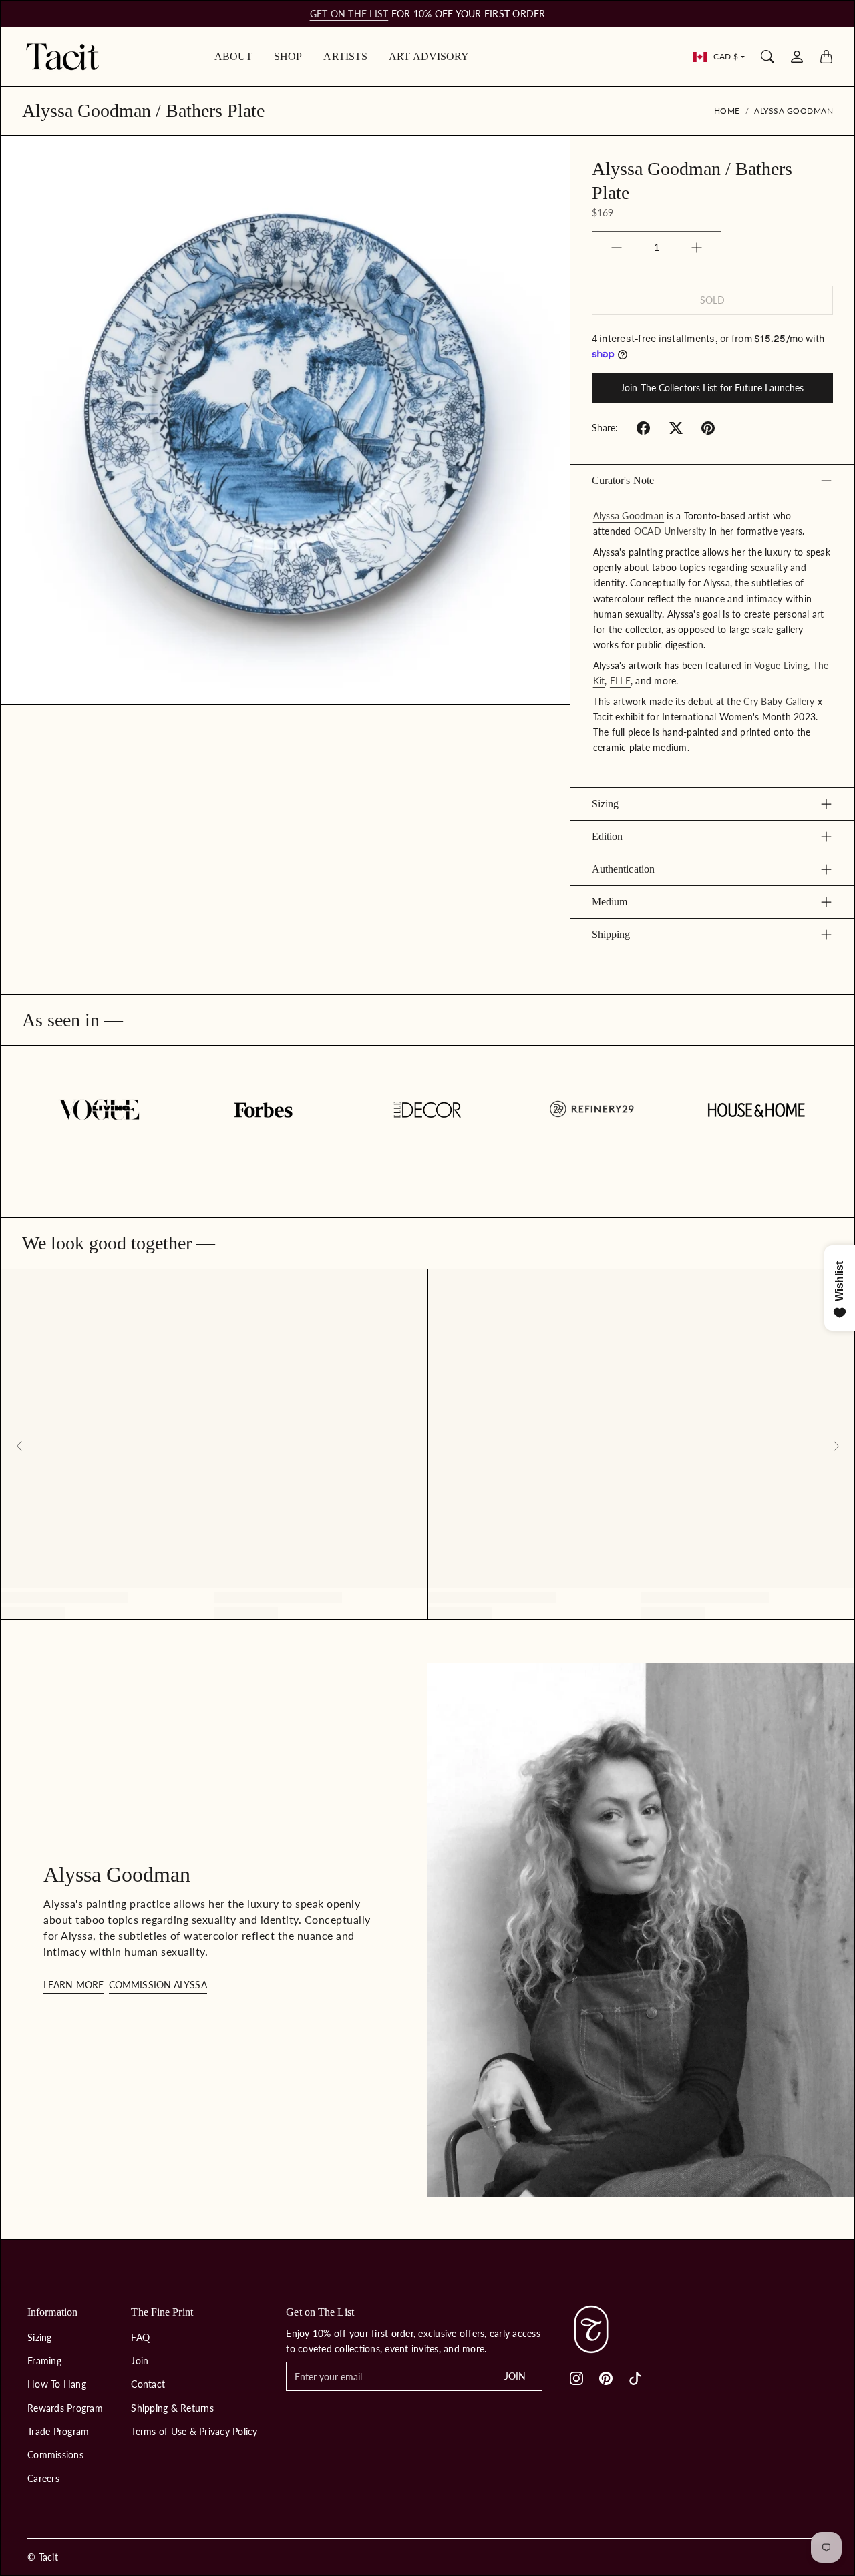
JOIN (515, 2376)
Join (140, 2361)
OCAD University (670, 531)
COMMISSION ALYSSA (158, 1985)
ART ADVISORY (429, 56)
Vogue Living (781, 665)
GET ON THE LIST (349, 14)
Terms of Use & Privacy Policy (194, 2431)
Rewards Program (65, 2408)
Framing (44, 2361)
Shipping (611, 934)
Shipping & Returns (172, 2408)
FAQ (140, 2337)
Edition (608, 836)
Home (727, 111)
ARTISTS (345, 56)
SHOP (288, 56)
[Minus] (617, 248)
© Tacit (43, 2557)
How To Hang (57, 2384)
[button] (643, 428)
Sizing (606, 804)
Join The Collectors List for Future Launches (712, 388)
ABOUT (234, 56)
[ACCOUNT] (797, 57)
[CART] (826, 57)
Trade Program (58, 2431)
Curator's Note (623, 480)
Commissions (55, 2455)
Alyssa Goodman (794, 111)
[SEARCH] (767, 57)
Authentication (623, 869)
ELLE (620, 681)
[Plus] (697, 248)
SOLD (712, 300)
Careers (43, 2478)
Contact (148, 2384)
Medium (610, 902)
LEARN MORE (73, 1985)
